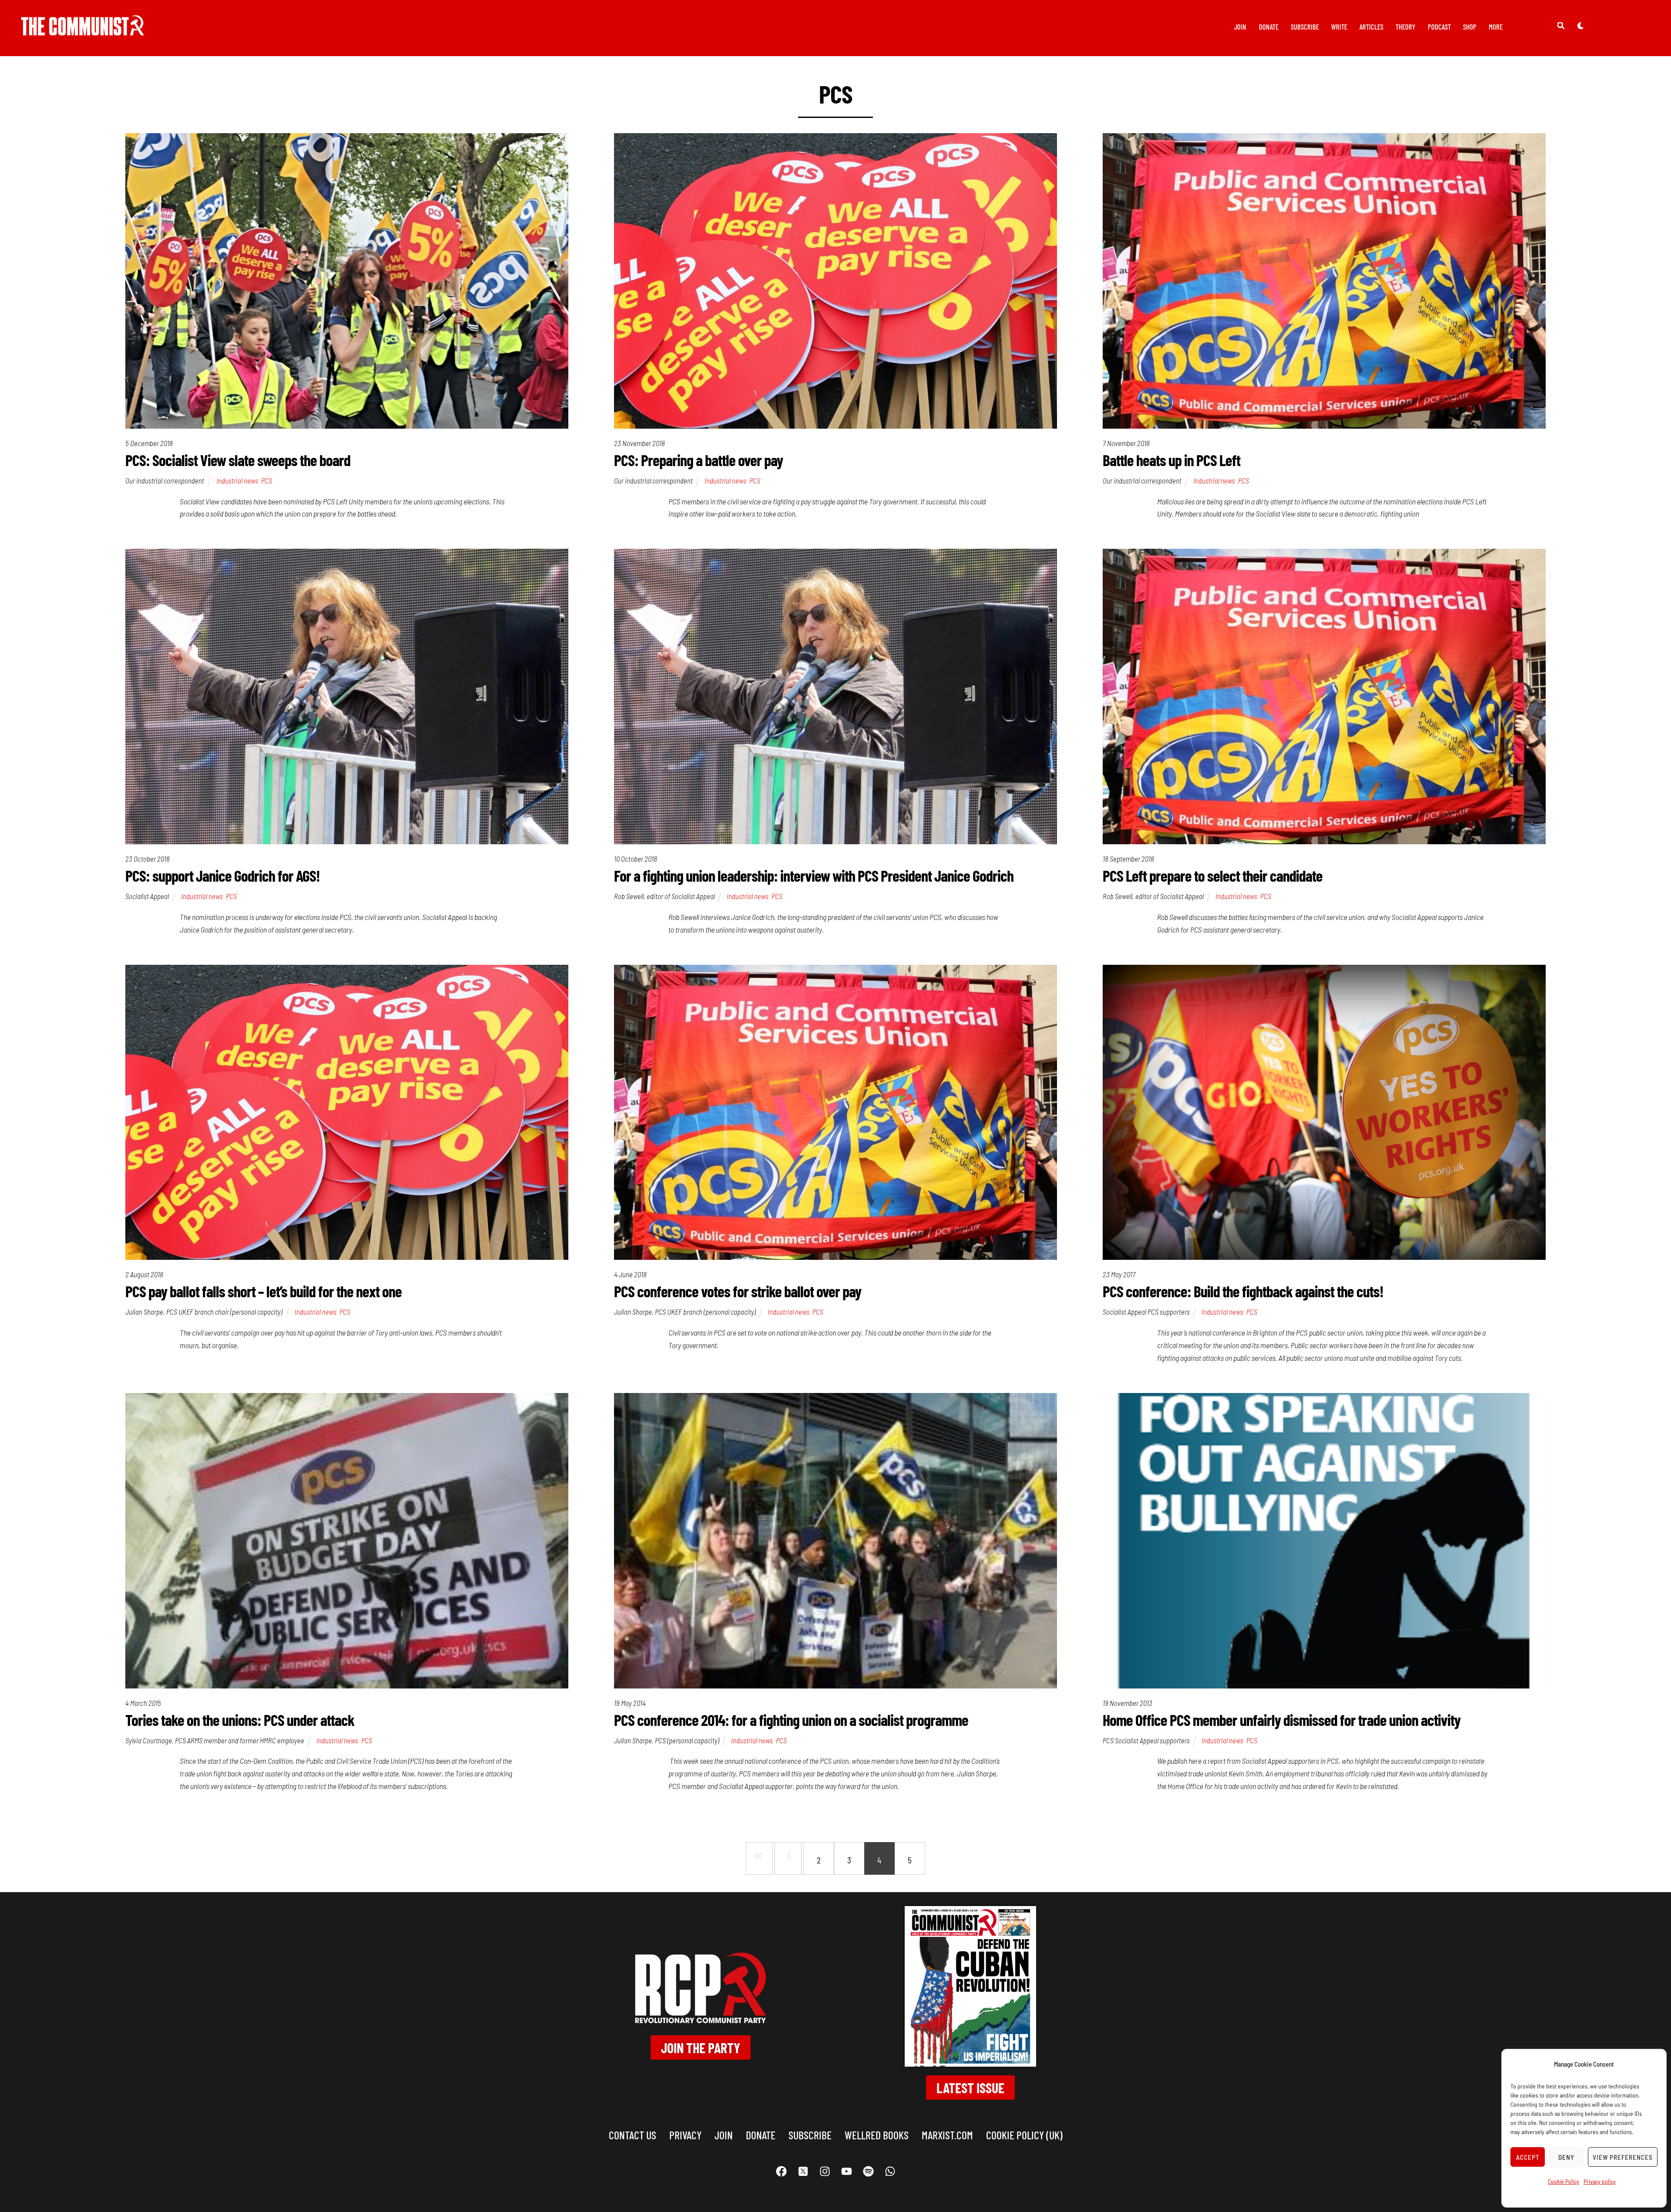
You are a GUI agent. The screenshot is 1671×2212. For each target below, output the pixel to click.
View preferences (1623, 2157)
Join (1240, 27)
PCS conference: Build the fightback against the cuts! (1243, 1291)
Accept (1528, 2157)
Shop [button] (1470, 27)
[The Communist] (83, 29)
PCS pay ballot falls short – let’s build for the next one (263, 1291)
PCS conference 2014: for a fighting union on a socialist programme (791, 1720)
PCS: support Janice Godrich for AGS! (223, 875)
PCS (267, 480)
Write (1339, 27)
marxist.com (947, 2135)
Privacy (685, 2135)
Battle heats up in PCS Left (1171, 460)
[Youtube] (846, 2172)
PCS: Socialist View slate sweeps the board (238, 460)
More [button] (1496, 27)
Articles (1371, 27)
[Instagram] (825, 2172)
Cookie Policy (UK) (1024, 2135)
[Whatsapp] (890, 2172)
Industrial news (237, 480)
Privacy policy (1600, 2181)
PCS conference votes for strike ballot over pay (738, 1291)
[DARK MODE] (1580, 25)
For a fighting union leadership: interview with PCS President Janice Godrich (814, 875)
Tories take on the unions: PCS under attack (240, 1720)
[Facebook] (781, 2172)
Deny (1566, 2157)
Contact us (632, 2135)
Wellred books (877, 2135)
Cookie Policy (1564, 2181)
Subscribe (1305, 27)
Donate (1269, 27)
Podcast (1439, 27)
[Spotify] (868, 2172)
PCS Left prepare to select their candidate (1213, 875)
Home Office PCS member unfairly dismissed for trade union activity (1282, 1720)
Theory (1406, 27)
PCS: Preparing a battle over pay (698, 460)
